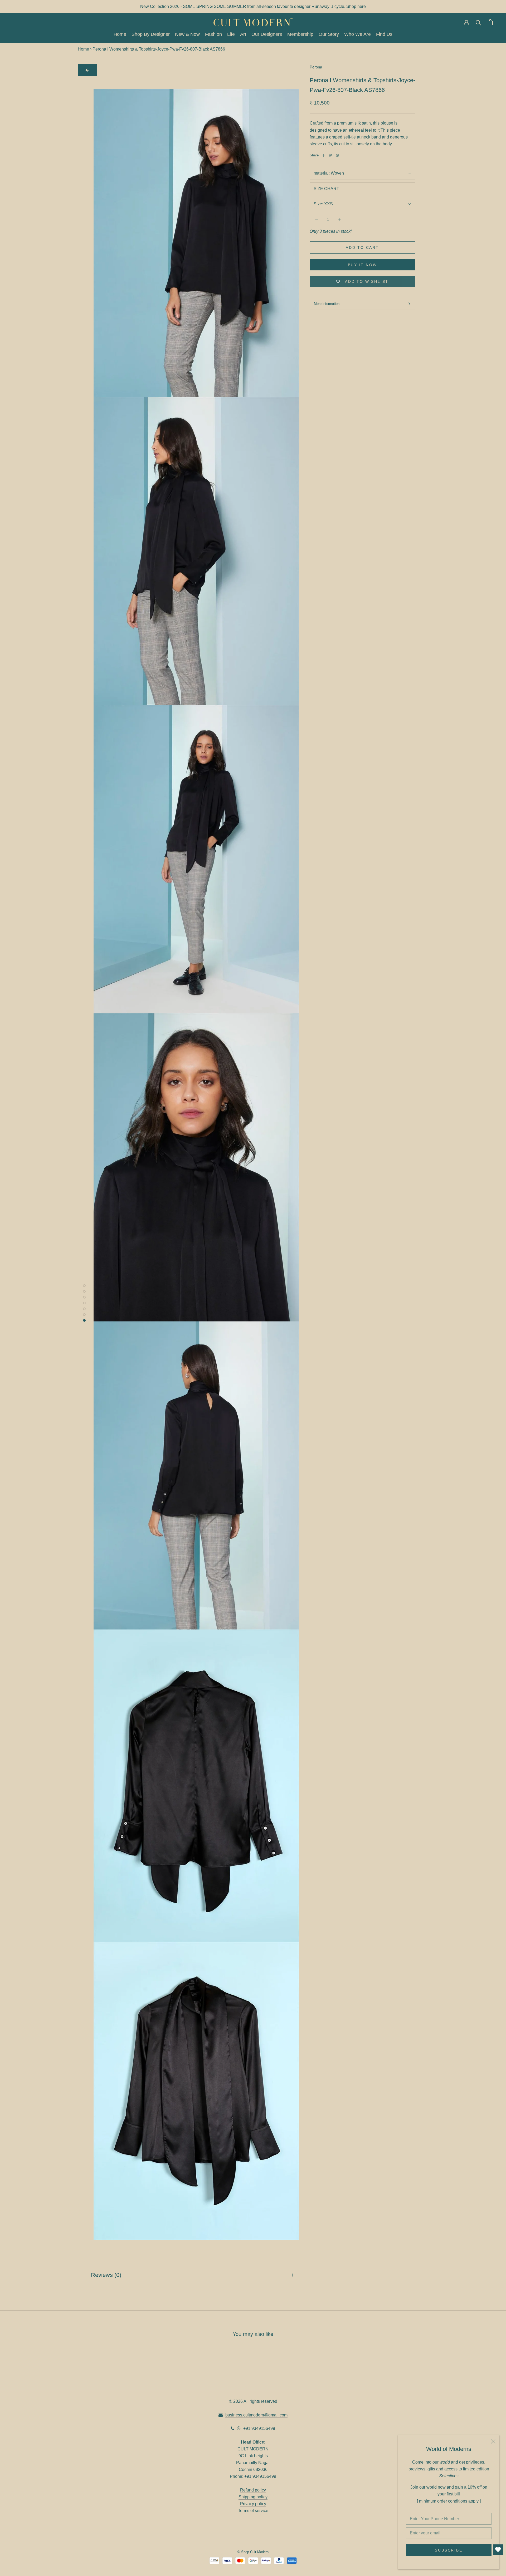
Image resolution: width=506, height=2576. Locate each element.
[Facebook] (324, 155)
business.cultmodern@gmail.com (256, 2415)
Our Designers (267, 34)
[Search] (478, 22)
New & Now (187, 34)
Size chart (326, 189)
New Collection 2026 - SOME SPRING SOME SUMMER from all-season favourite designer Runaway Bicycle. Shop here (253, 6)
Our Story (329, 34)
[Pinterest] (337, 155)
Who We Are (357, 34)
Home (120, 34)
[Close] (493, 2441)
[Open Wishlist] (498, 2550)
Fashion (213, 34)
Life (231, 34)
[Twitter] (330, 155)
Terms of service (253, 2511)
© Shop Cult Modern (253, 2552)
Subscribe (449, 2550)
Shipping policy (253, 2497)
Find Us (384, 34)
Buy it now (363, 265)
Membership (300, 34)
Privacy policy (253, 2504)
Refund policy (253, 2490)
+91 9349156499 (259, 2428)
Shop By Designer (151, 34)
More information (327, 304)
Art (243, 34)
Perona (316, 67)
